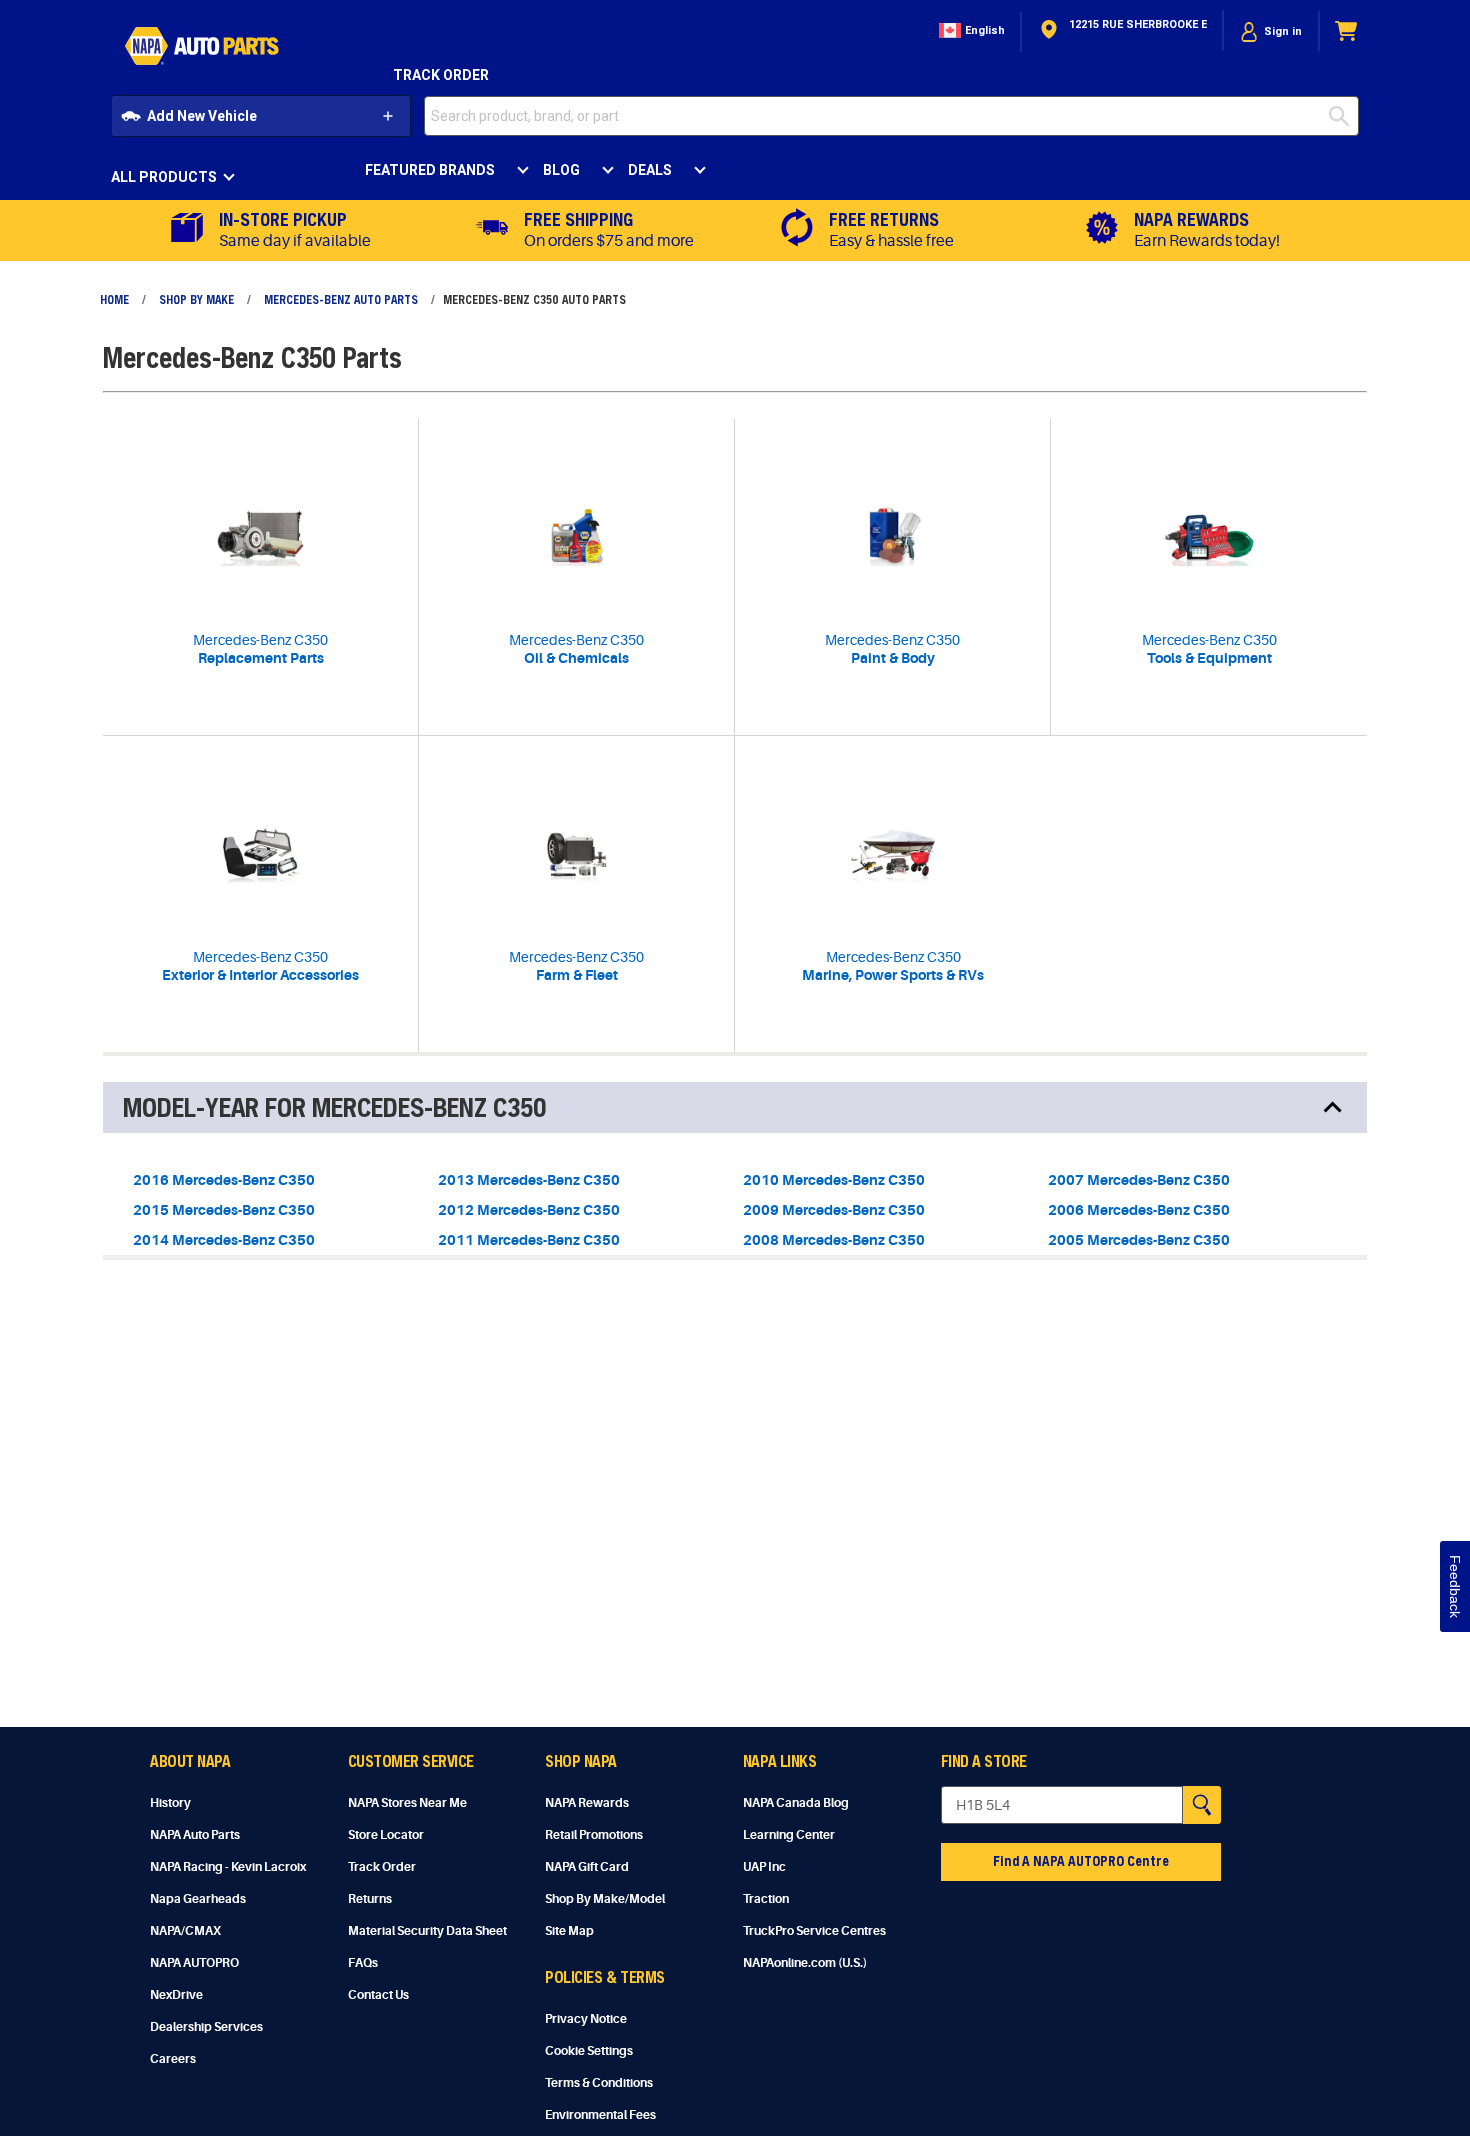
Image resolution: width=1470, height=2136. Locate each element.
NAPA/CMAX (185, 1931)
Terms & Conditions (599, 2083)
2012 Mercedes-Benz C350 (529, 1210)
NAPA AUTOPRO (194, 1963)
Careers (173, 2059)
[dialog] (1271, 31)
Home (114, 299)
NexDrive (176, 1995)
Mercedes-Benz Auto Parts (341, 299)
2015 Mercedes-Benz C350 (224, 1210)
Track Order (441, 75)
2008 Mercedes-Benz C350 (834, 1240)
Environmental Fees (600, 2115)
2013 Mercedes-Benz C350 (529, 1180)
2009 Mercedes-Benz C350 (834, 1210)
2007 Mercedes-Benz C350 (1139, 1180)
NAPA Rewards (587, 1803)
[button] (970, 31)
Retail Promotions (594, 1835)
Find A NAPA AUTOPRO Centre (1081, 1860)
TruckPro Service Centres (814, 1931)
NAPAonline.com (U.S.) (805, 1963)
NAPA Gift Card (587, 1867)
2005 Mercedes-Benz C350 (1139, 1240)
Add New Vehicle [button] (202, 116)
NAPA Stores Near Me (407, 1803)
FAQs (363, 1963)
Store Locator (386, 1835)
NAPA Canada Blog (796, 1803)
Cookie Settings (589, 2051)
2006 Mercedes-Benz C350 (1139, 1210)
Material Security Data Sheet (427, 1931)
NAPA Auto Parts (195, 1835)
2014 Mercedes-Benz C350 (224, 1240)
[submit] (1344, 116)
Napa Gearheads (198, 1899)
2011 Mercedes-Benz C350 (529, 1240)
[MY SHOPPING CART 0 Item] (1347, 31)
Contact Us (378, 1995)
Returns (370, 1899)
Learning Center (789, 1835)
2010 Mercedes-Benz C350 (834, 1180)
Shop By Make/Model (605, 1899)
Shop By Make (196, 299)
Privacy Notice (586, 2019)
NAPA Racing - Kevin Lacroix (228, 1867)
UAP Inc (764, 1867)
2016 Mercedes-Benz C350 (224, 1180)
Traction (766, 1899)
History (170, 1803)
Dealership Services (206, 2027)
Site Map (569, 1931)
